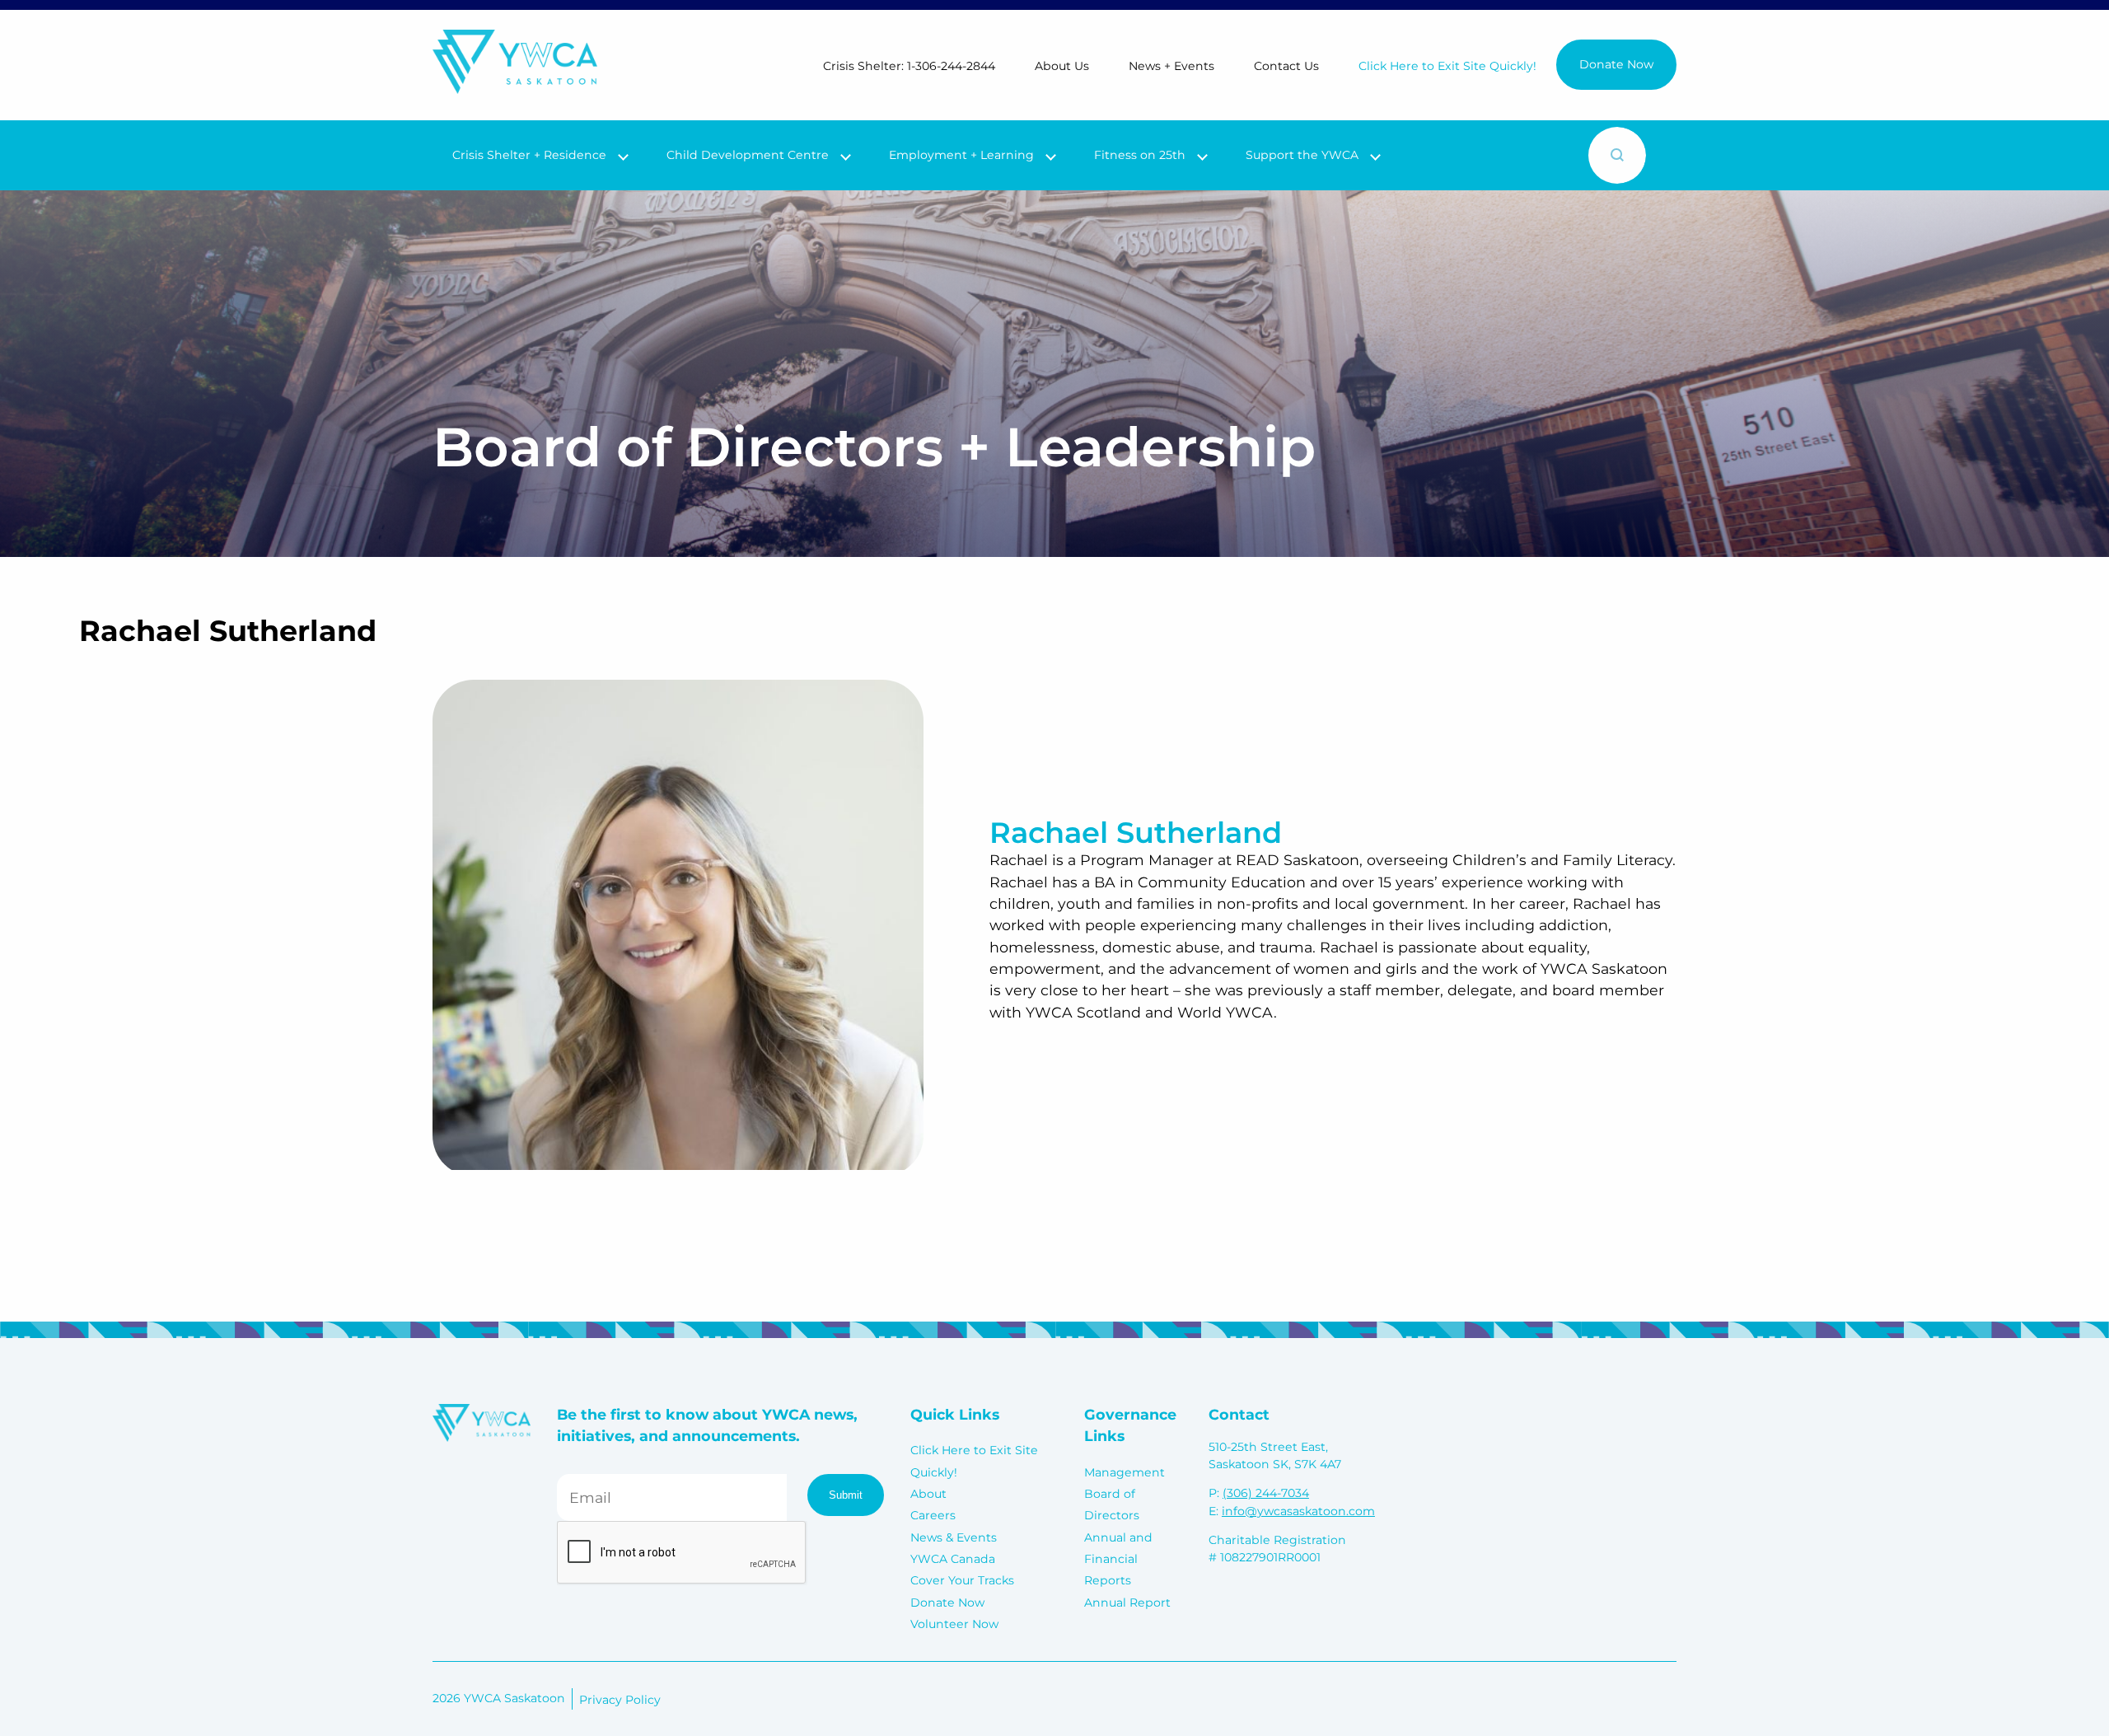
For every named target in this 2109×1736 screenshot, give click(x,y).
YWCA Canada (953, 1559)
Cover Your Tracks (962, 1580)
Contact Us (1286, 66)
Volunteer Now (954, 1624)
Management (1125, 1472)
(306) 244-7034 (1266, 1493)
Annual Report (1127, 1603)
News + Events (1171, 66)
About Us (1062, 66)
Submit (846, 1495)
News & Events (954, 1537)
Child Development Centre (748, 155)
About (928, 1494)
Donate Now (1616, 64)
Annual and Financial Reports (1118, 1559)
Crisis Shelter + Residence (529, 155)
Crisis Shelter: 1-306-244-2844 (909, 66)
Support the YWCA (1302, 155)
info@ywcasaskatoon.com (1298, 1511)
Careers (933, 1515)
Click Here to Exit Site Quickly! (1447, 66)
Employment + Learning (961, 155)
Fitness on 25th (1140, 155)
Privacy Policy (620, 1700)
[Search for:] (1480, 155)
